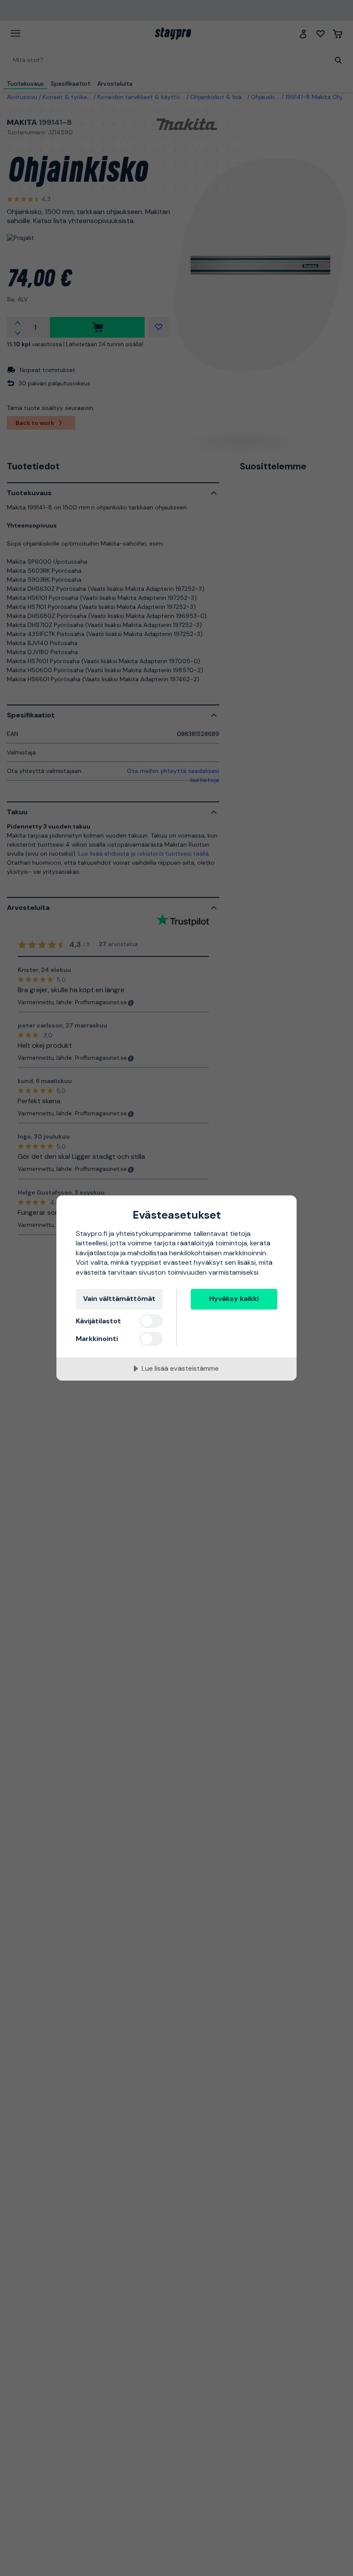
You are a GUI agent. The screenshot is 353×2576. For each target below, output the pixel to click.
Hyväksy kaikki (234, 1299)
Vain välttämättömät (119, 1299)
